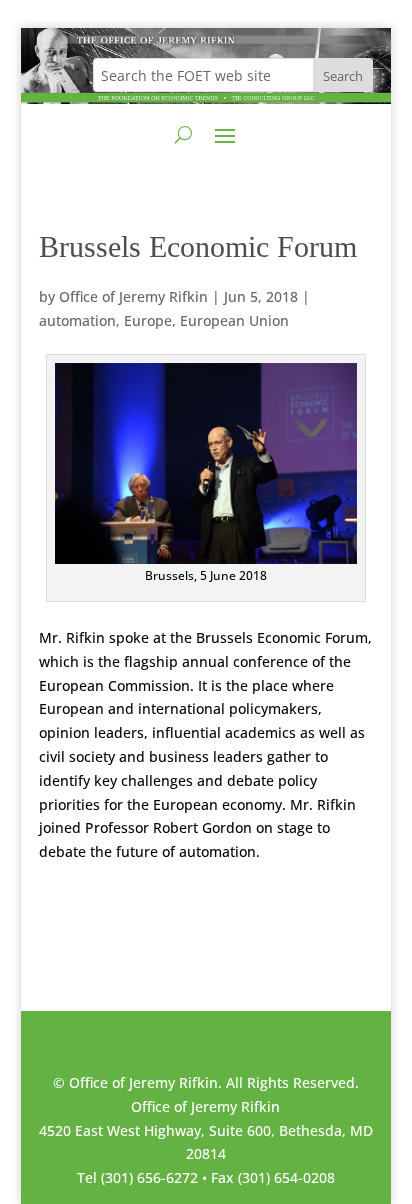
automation (77, 320)
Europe (148, 320)
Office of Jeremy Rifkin (133, 296)
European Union (234, 320)
